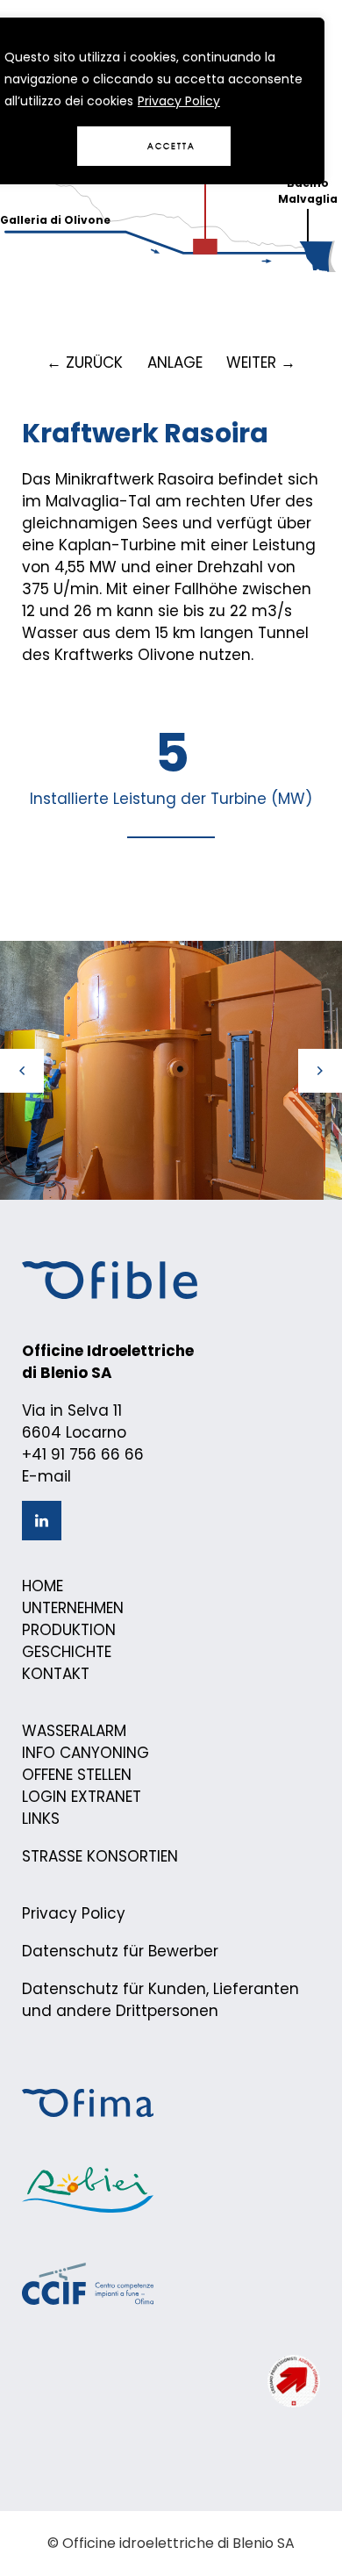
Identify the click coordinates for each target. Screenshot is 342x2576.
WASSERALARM (74, 1731)
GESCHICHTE (67, 1652)
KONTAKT (56, 1674)
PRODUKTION (69, 1630)
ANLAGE (175, 362)
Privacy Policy (179, 101)
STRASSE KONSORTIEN (100, 1856)
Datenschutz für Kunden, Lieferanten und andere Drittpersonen (160, 2000)
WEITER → (261, 362)
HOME (43, 1586)
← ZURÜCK (85, 362)
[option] (171, 1070)
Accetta (171, 146)
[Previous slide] (22, 1071)
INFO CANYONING (85, 1753)
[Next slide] (320, 1071)
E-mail (46, 1476)
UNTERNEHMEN (73, 1608)
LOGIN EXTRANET (82, 1797)
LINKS (41, 1819)
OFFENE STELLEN (77, 1775)
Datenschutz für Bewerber (120, 1951)
